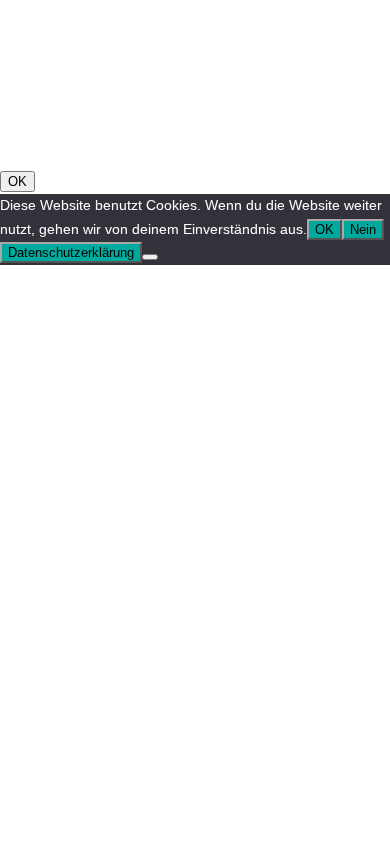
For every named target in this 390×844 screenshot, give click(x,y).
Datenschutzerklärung (71, 252)
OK (17, 181)
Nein (363, 229)
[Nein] (150, 257)
